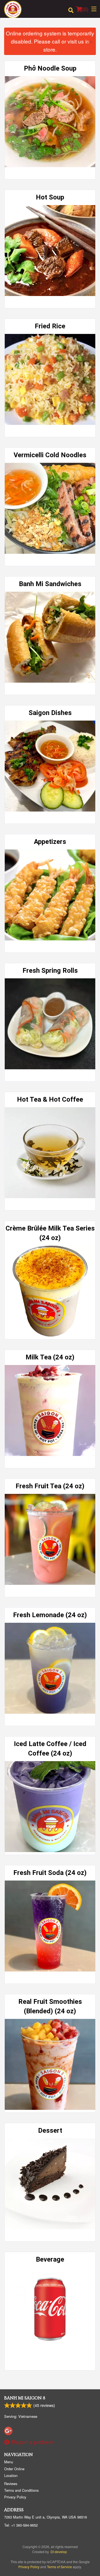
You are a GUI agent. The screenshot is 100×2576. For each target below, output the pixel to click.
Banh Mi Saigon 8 (25, 2398)
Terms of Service (59, 2567)
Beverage (50, 2259)
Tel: (21, 2525)
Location (11, 2475)
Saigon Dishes (50, 713)
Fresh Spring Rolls (50, 971)
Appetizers (50, 842)
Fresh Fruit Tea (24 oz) (50, 1486)
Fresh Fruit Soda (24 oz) (50, 1873)
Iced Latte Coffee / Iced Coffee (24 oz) (50, 1749)
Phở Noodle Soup (50, 68)
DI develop (59, 2552)
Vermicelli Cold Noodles (50, 455)
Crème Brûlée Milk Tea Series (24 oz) (50, 1233)
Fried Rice (50, 326)
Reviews (11, 2484)
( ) (85, 9)
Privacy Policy (15, 2497)
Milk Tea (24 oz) (50, 1357)
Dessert (50, 2130)
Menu (9, 2462)
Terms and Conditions (21, 2490)
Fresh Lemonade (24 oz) (50, 1615)
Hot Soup (50, 197)
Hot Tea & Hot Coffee (50, 1099)
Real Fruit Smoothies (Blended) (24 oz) (50, 2006)
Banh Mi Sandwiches (50, 584)
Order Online (14, 2469)
